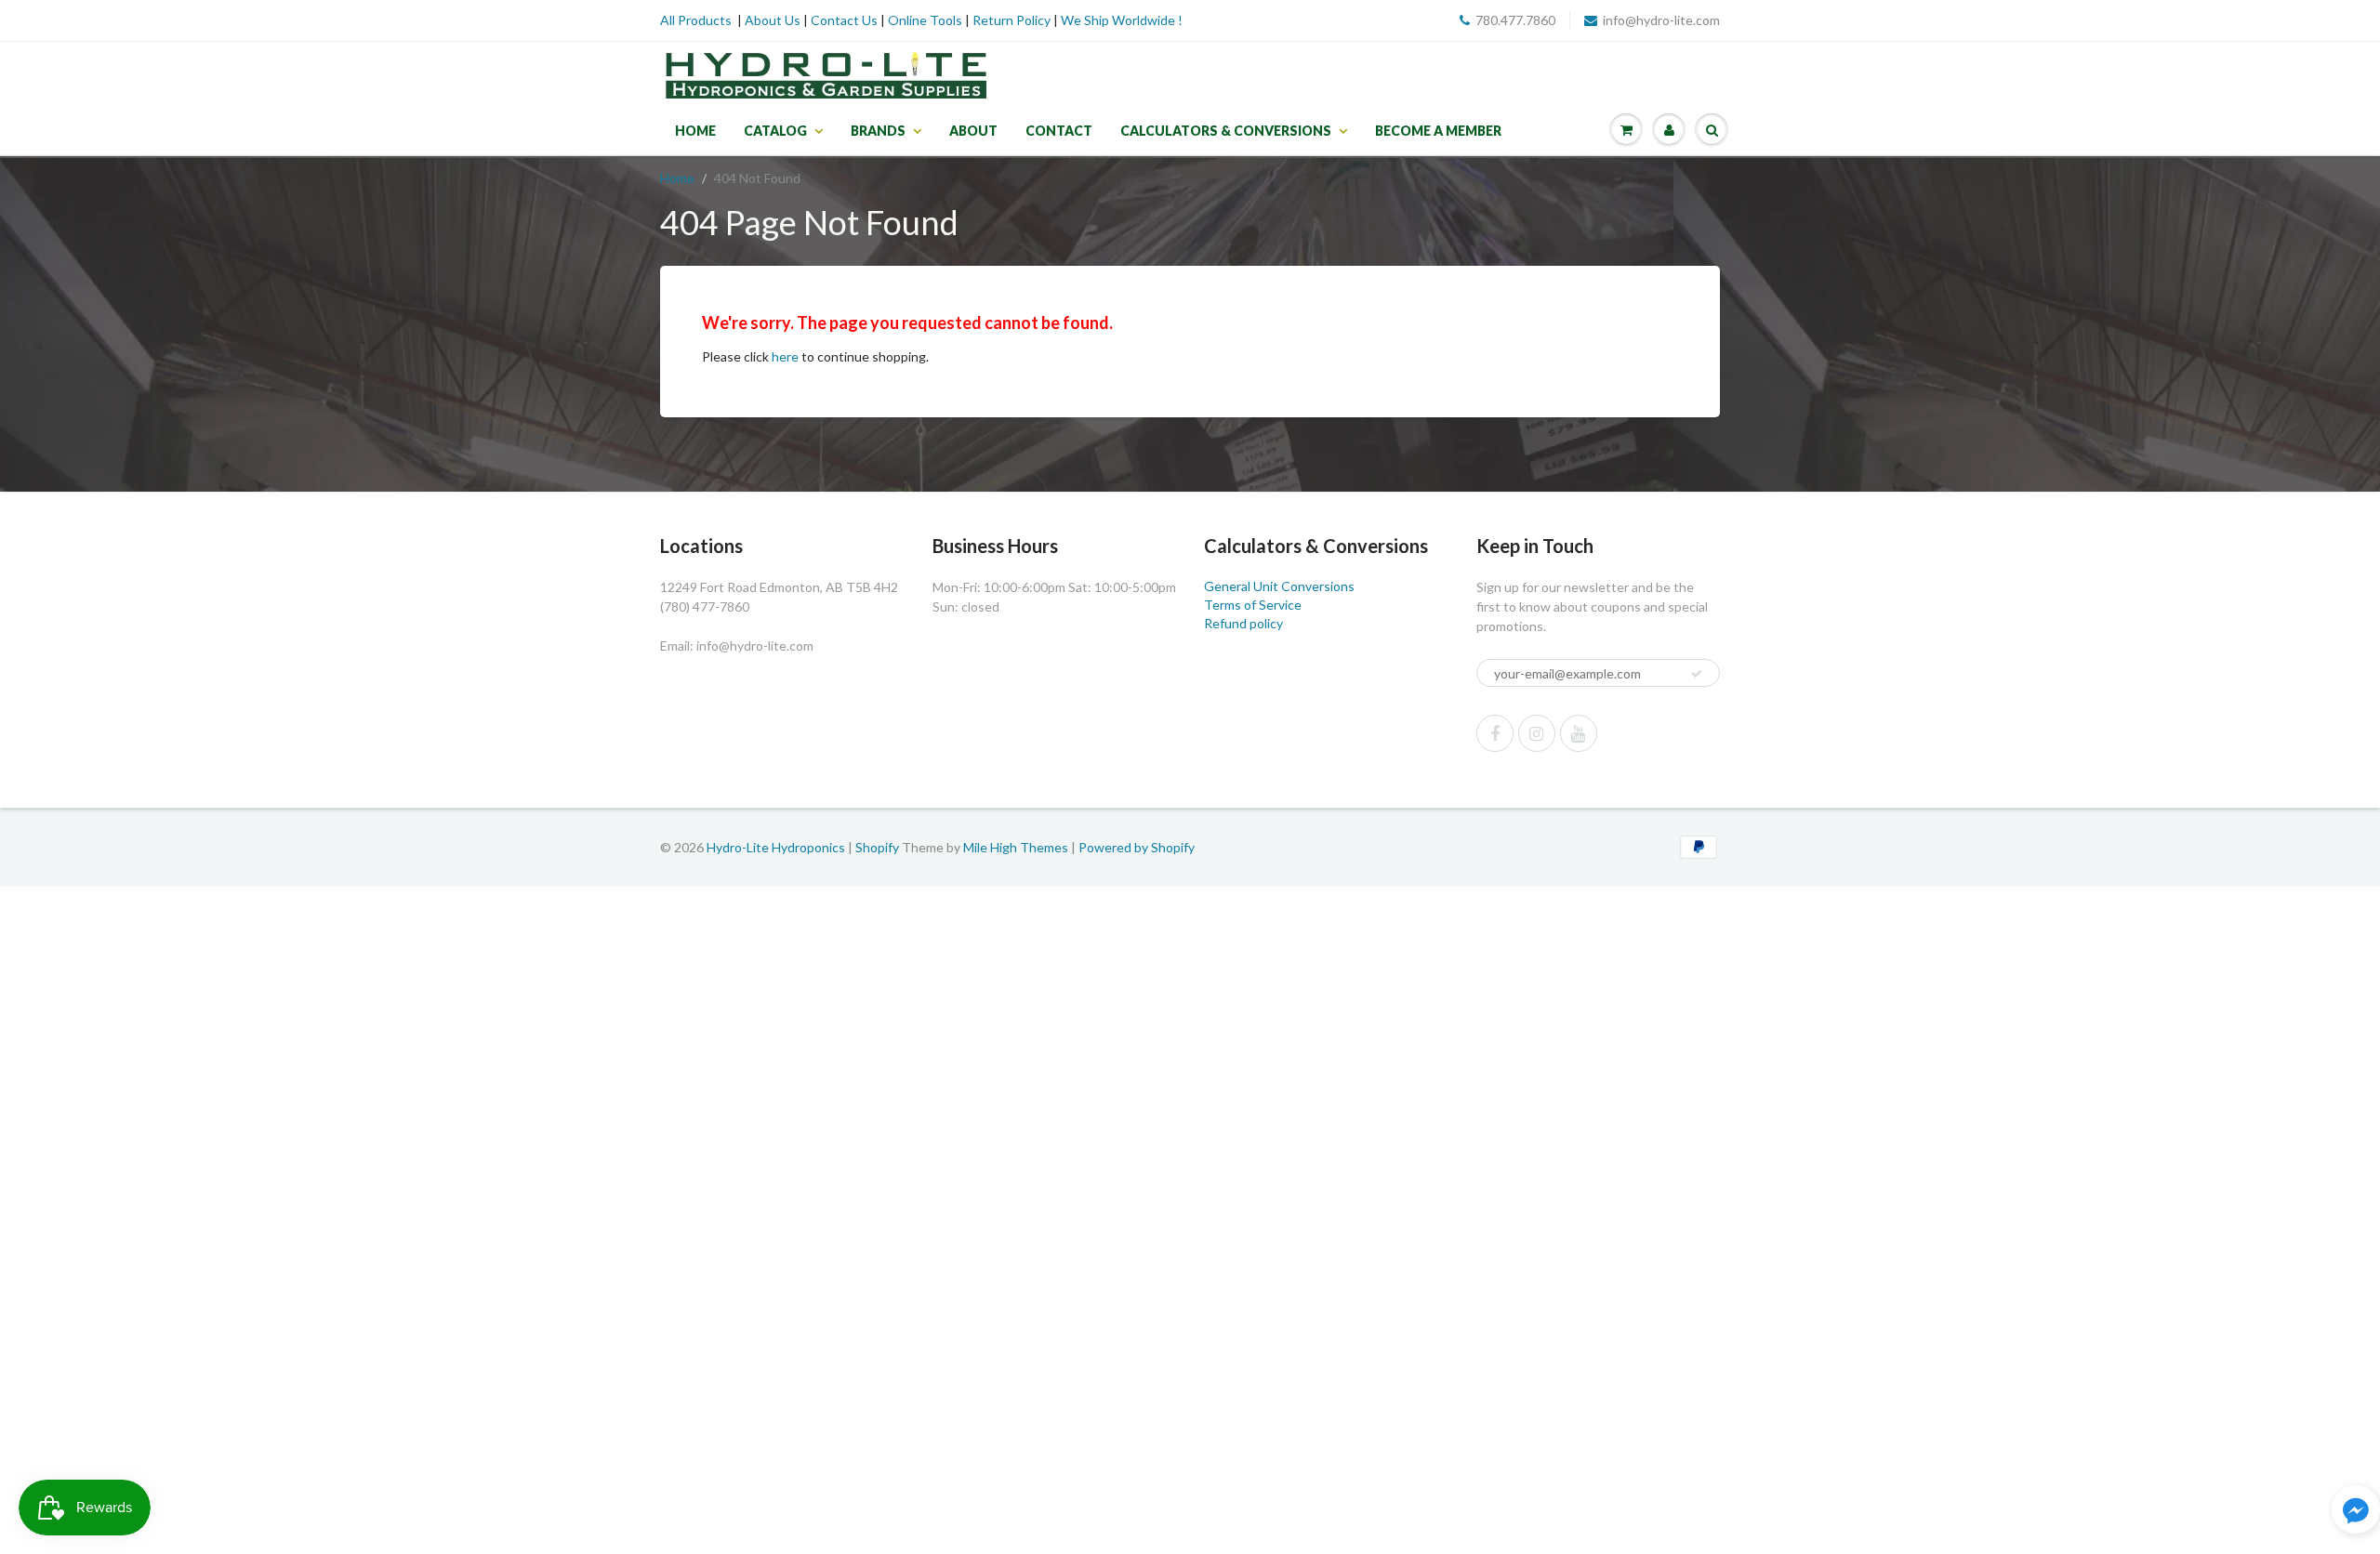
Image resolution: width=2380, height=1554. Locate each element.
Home (695, 131)
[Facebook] (1495, 733)
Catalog (775, 131)
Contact (1059, 131)
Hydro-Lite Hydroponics (776, 847)
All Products (696, 20)
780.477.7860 (1515, 20)
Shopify (877, 847)
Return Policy (1011, 20)
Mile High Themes (1016, 847)
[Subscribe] (1697, 674)
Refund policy (1243, 623)
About (973, 131)
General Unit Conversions (1279, 586)
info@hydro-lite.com (1661, 20)
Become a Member (1438, 131)
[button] (2356, 1512)
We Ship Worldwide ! (1122, 20)
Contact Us (844, 20)
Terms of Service (1253, 605)
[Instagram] (1537, 733)
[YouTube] (1579, 733)
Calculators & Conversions (1226, 131)
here (785, 356)
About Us (773, 20)
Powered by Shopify (1137, 847)
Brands (878, 131)
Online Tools (925, 20)
